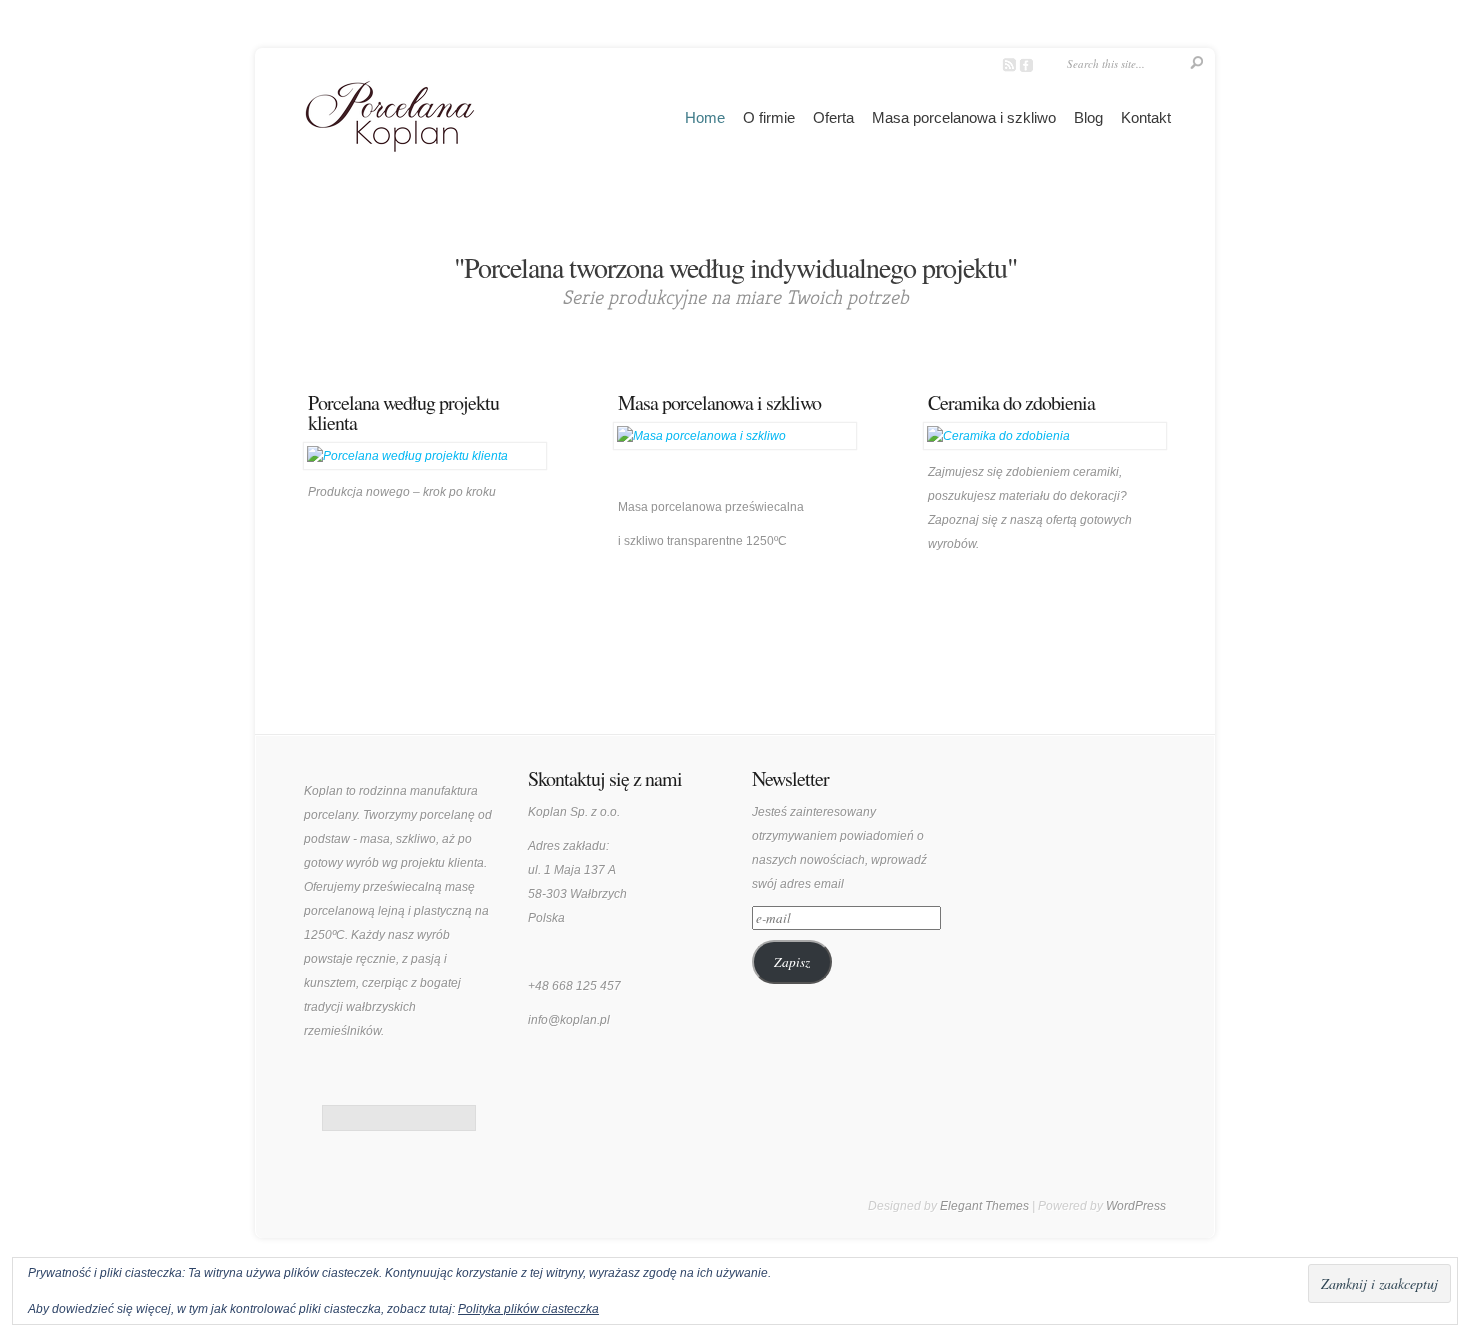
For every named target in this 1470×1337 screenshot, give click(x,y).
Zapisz (792, 962)
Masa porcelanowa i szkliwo (964, 117)
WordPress (1136, 1206)
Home (705, 117)
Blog (1088, 117)
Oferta (833, 117)
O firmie (769, 117)
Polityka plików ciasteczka (528, 1309)
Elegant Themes (984, 1206)
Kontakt (1146, 117)
